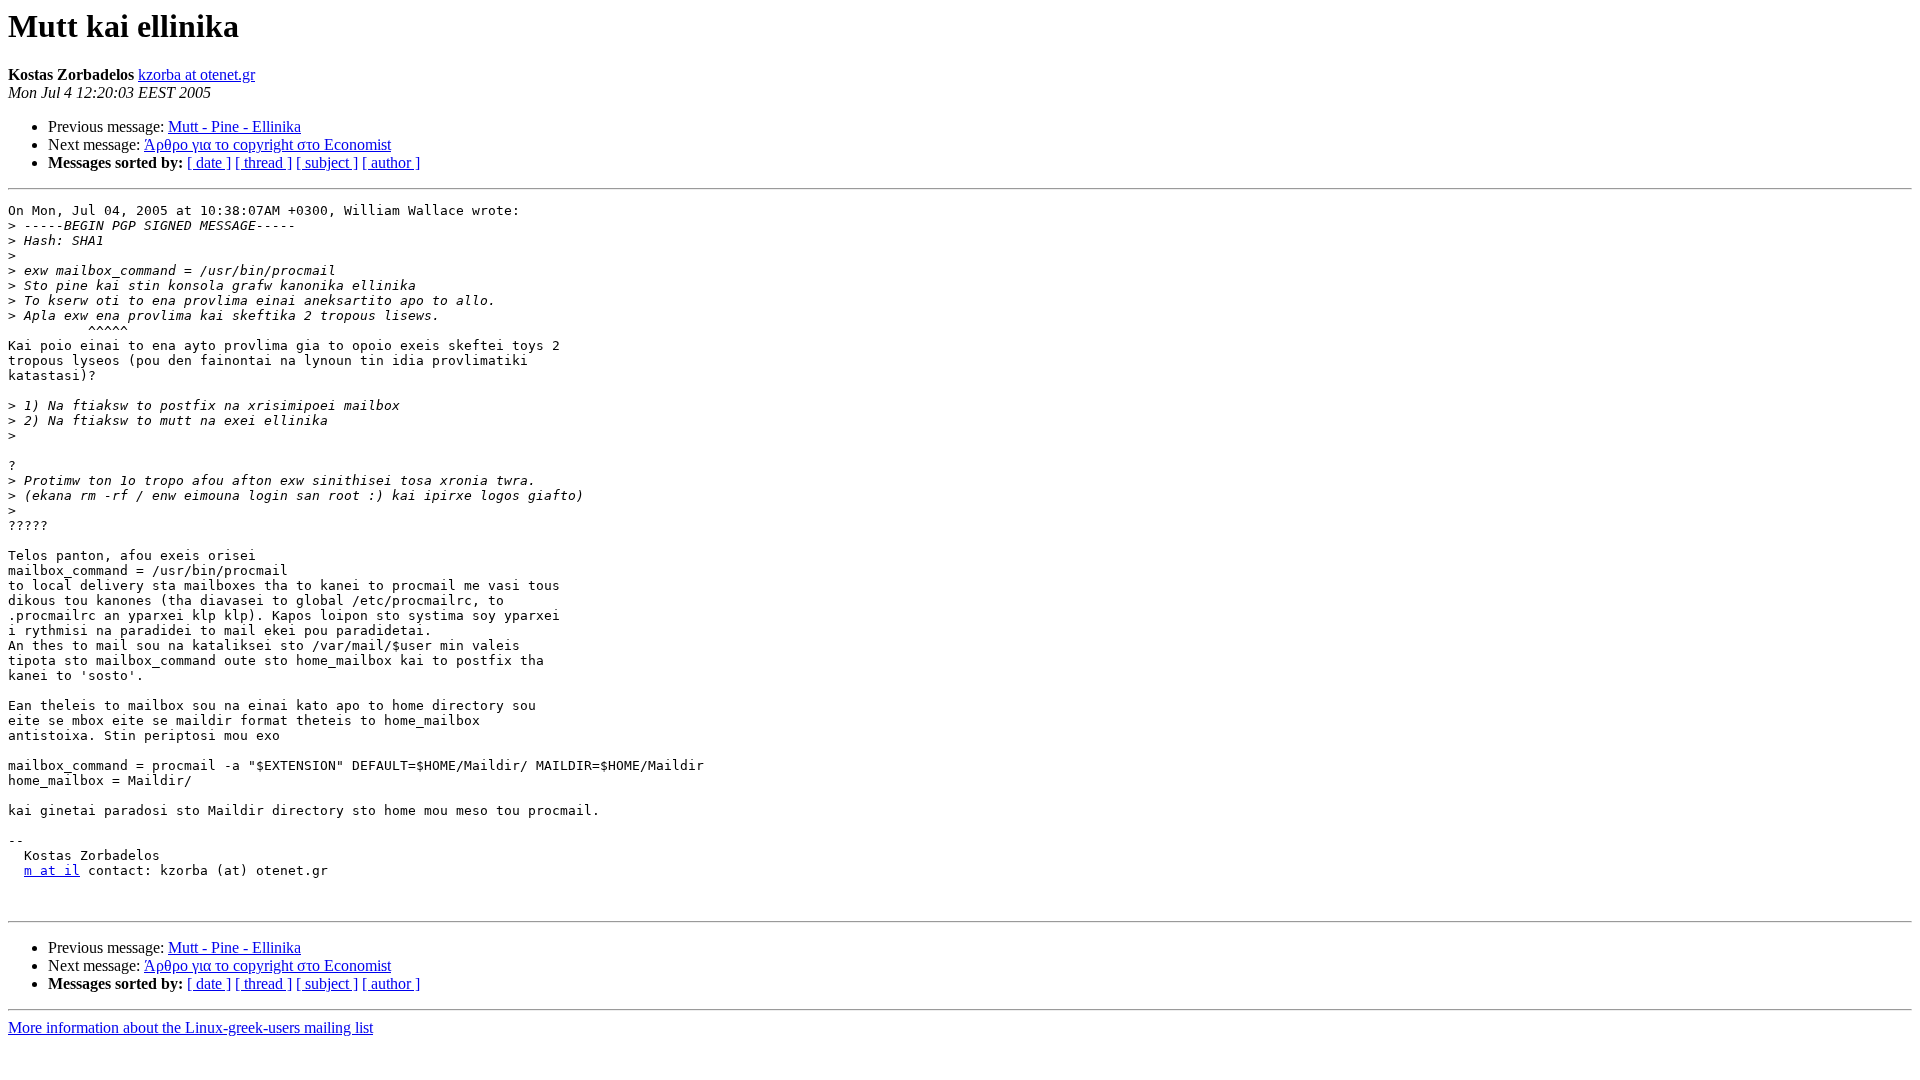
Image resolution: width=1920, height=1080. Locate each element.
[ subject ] (327, 162)
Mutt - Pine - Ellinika (234, 126)
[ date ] (209, 162)
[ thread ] (263, 162)
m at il (52, 870)
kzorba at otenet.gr (196, 74)
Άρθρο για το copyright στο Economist (267, 144)
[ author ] (391, 162)
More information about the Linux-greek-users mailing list (190, 1027)
